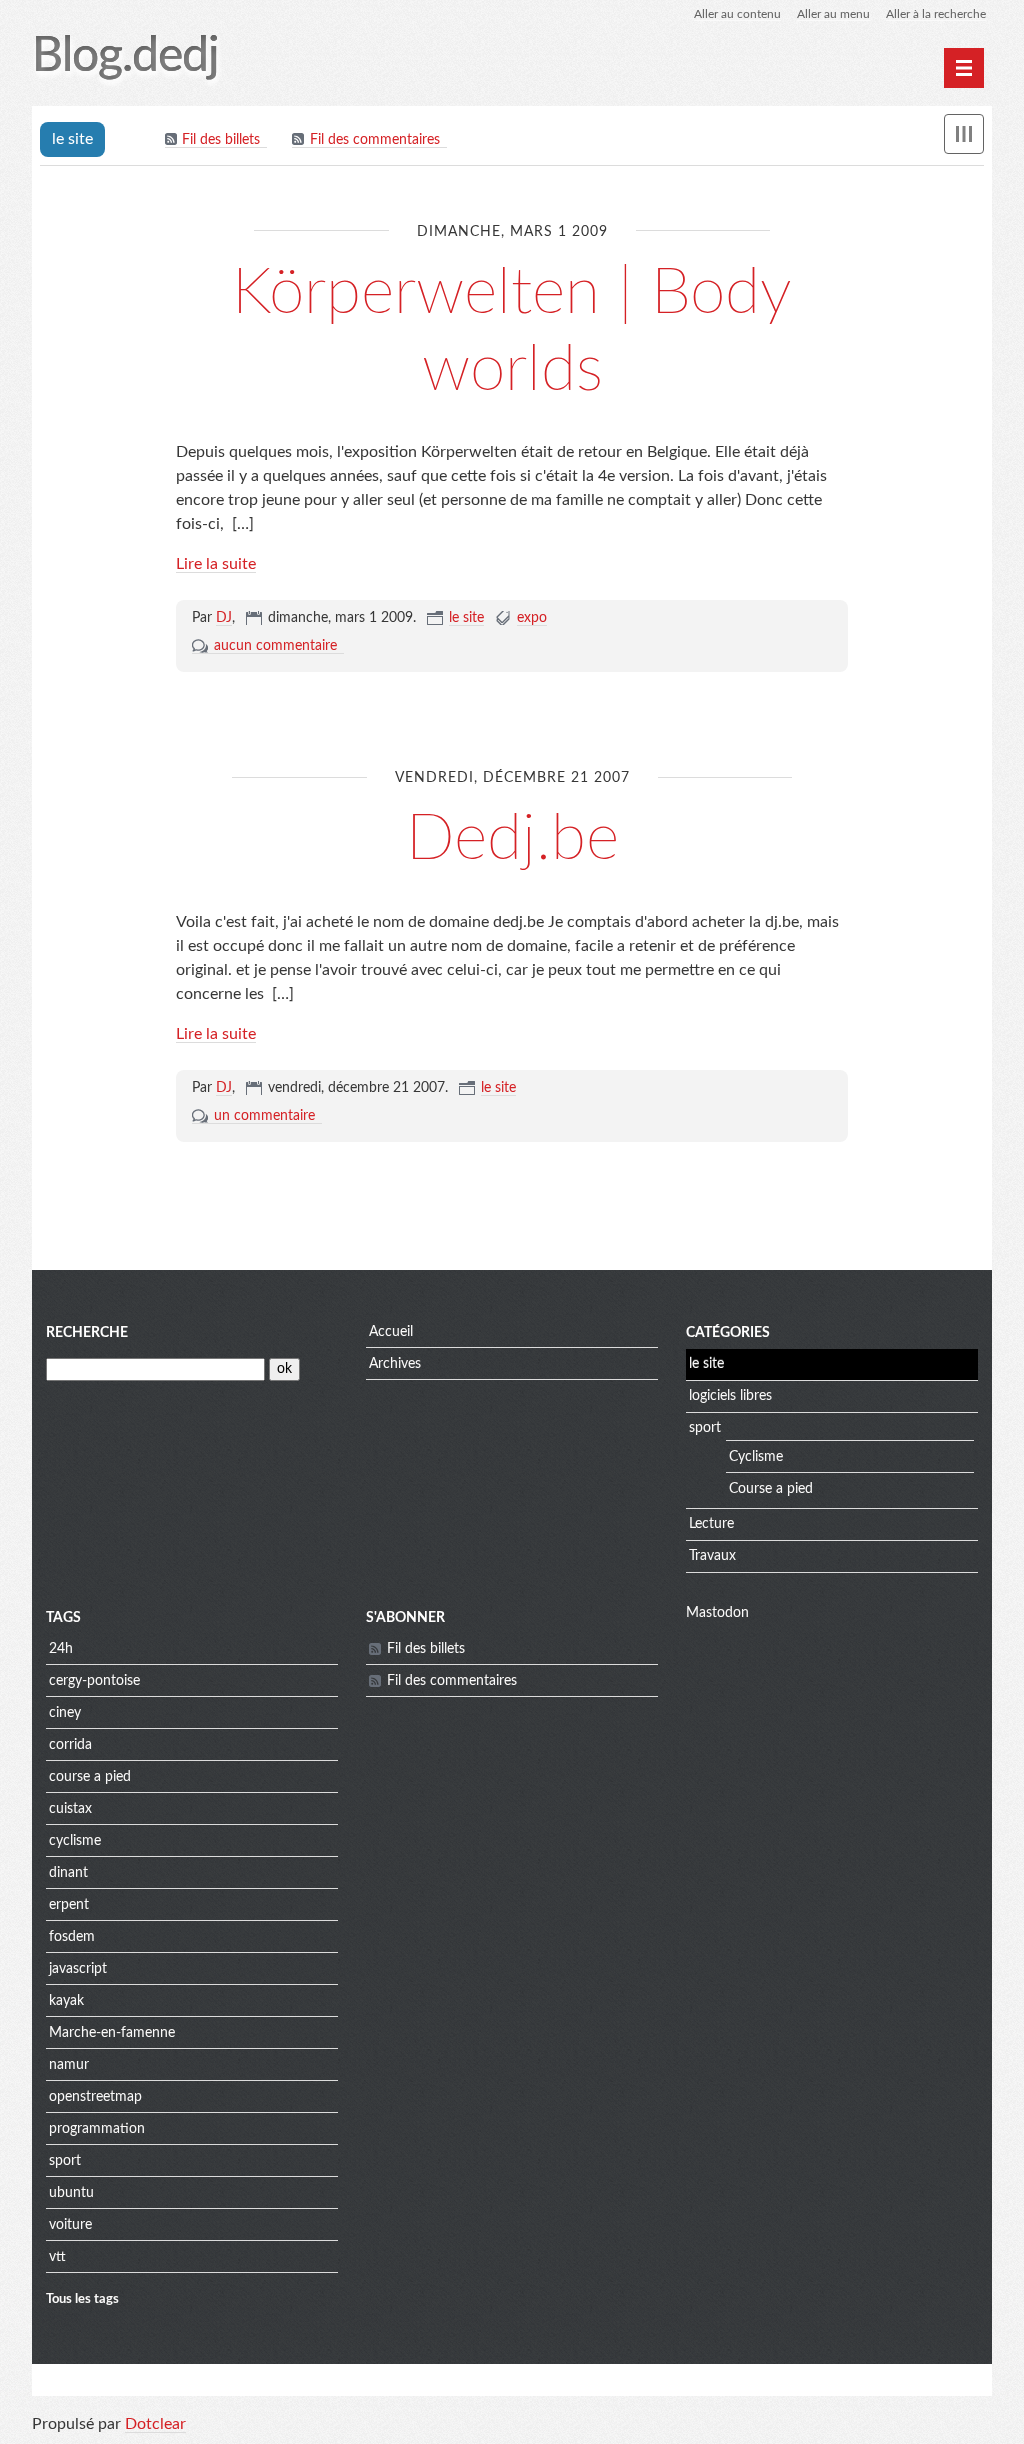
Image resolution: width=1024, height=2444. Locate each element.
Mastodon (717, 1613)
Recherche (87, 1333)
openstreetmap (95, 2097)
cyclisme (75, 1841)
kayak (66, 2001)
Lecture (711, 1524)
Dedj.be (512, 839)
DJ (224, 618)
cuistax (70, 1809)
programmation (97, 2129)
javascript (78, 1969)
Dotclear (155, 2424)
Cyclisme (756, 1457)
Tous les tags (82, 2299)
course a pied (90, 1777)
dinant (68, 1873)
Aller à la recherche (936, 14)
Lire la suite (216, 564)
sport (705, 1428)
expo (532, 618)
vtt (57, 2257)
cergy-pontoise (94, 1681)
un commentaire (264, 1116)
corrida (70, 1745)
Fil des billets (221, 140)
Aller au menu (833, 14)
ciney (65, 1713)
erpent (69, 1905)
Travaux (712, 1556)
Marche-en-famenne (112, 2033)
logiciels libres (730, 1396)
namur (69, 2065)
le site (466, 618)
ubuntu (71, 2193)
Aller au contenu (737, 14)
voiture (70, 2225)
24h (61, 1649)
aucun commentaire (275, 646)
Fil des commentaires (375, 140)
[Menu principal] (964, 68)
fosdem (72, 1937)
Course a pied (771, 1489)
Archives (395, 1364)
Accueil (391, 1332)
